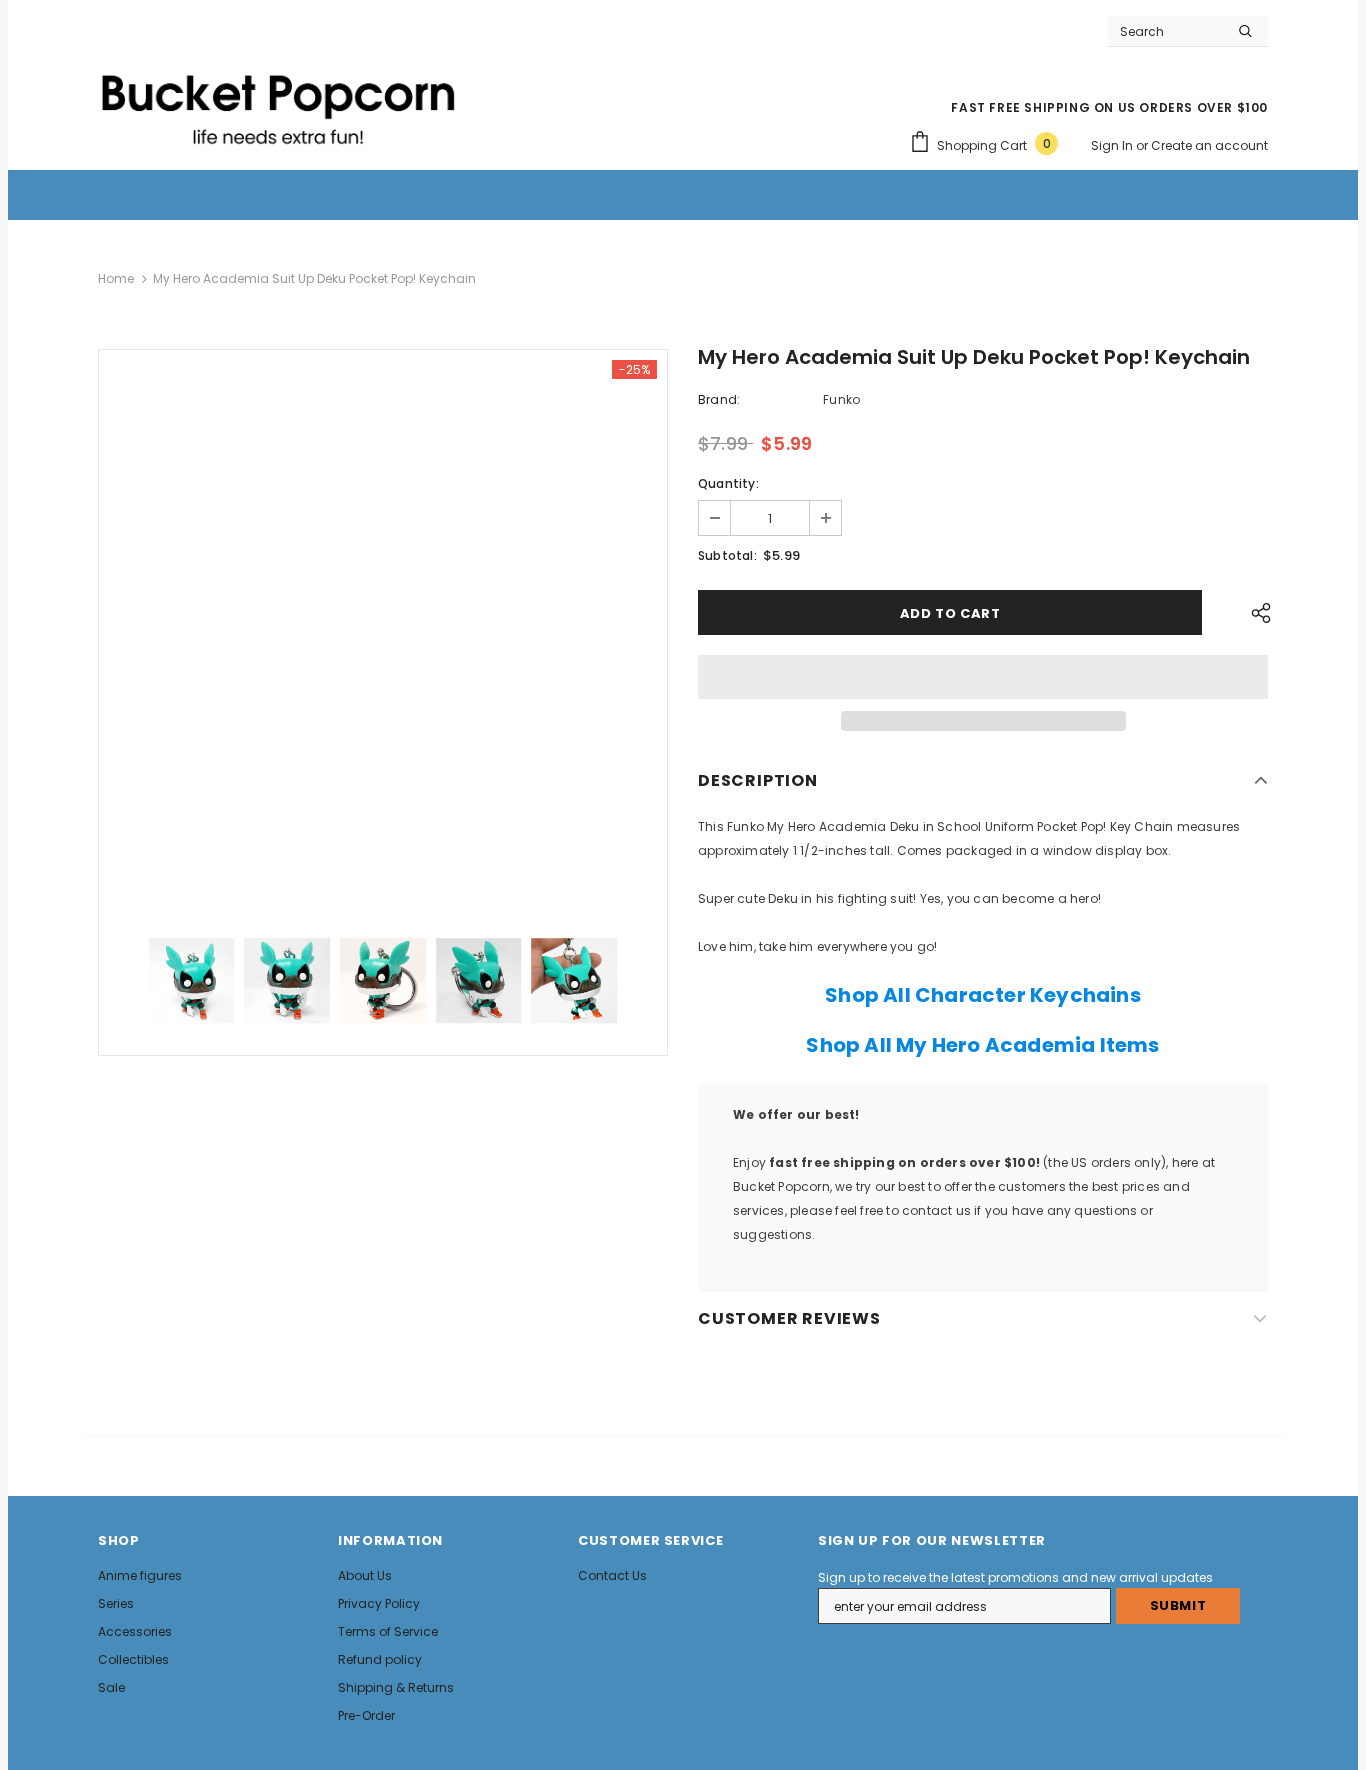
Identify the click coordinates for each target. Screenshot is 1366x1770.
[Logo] (278, 101)
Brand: (719, 399)
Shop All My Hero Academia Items (982, 1045)
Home (116, 278)
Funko (841, 399)
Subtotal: (727, 555)
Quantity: (728, 483)
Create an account (1209, 145)
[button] (983, 677)
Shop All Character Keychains (983, 995)
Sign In (1113, 145)
